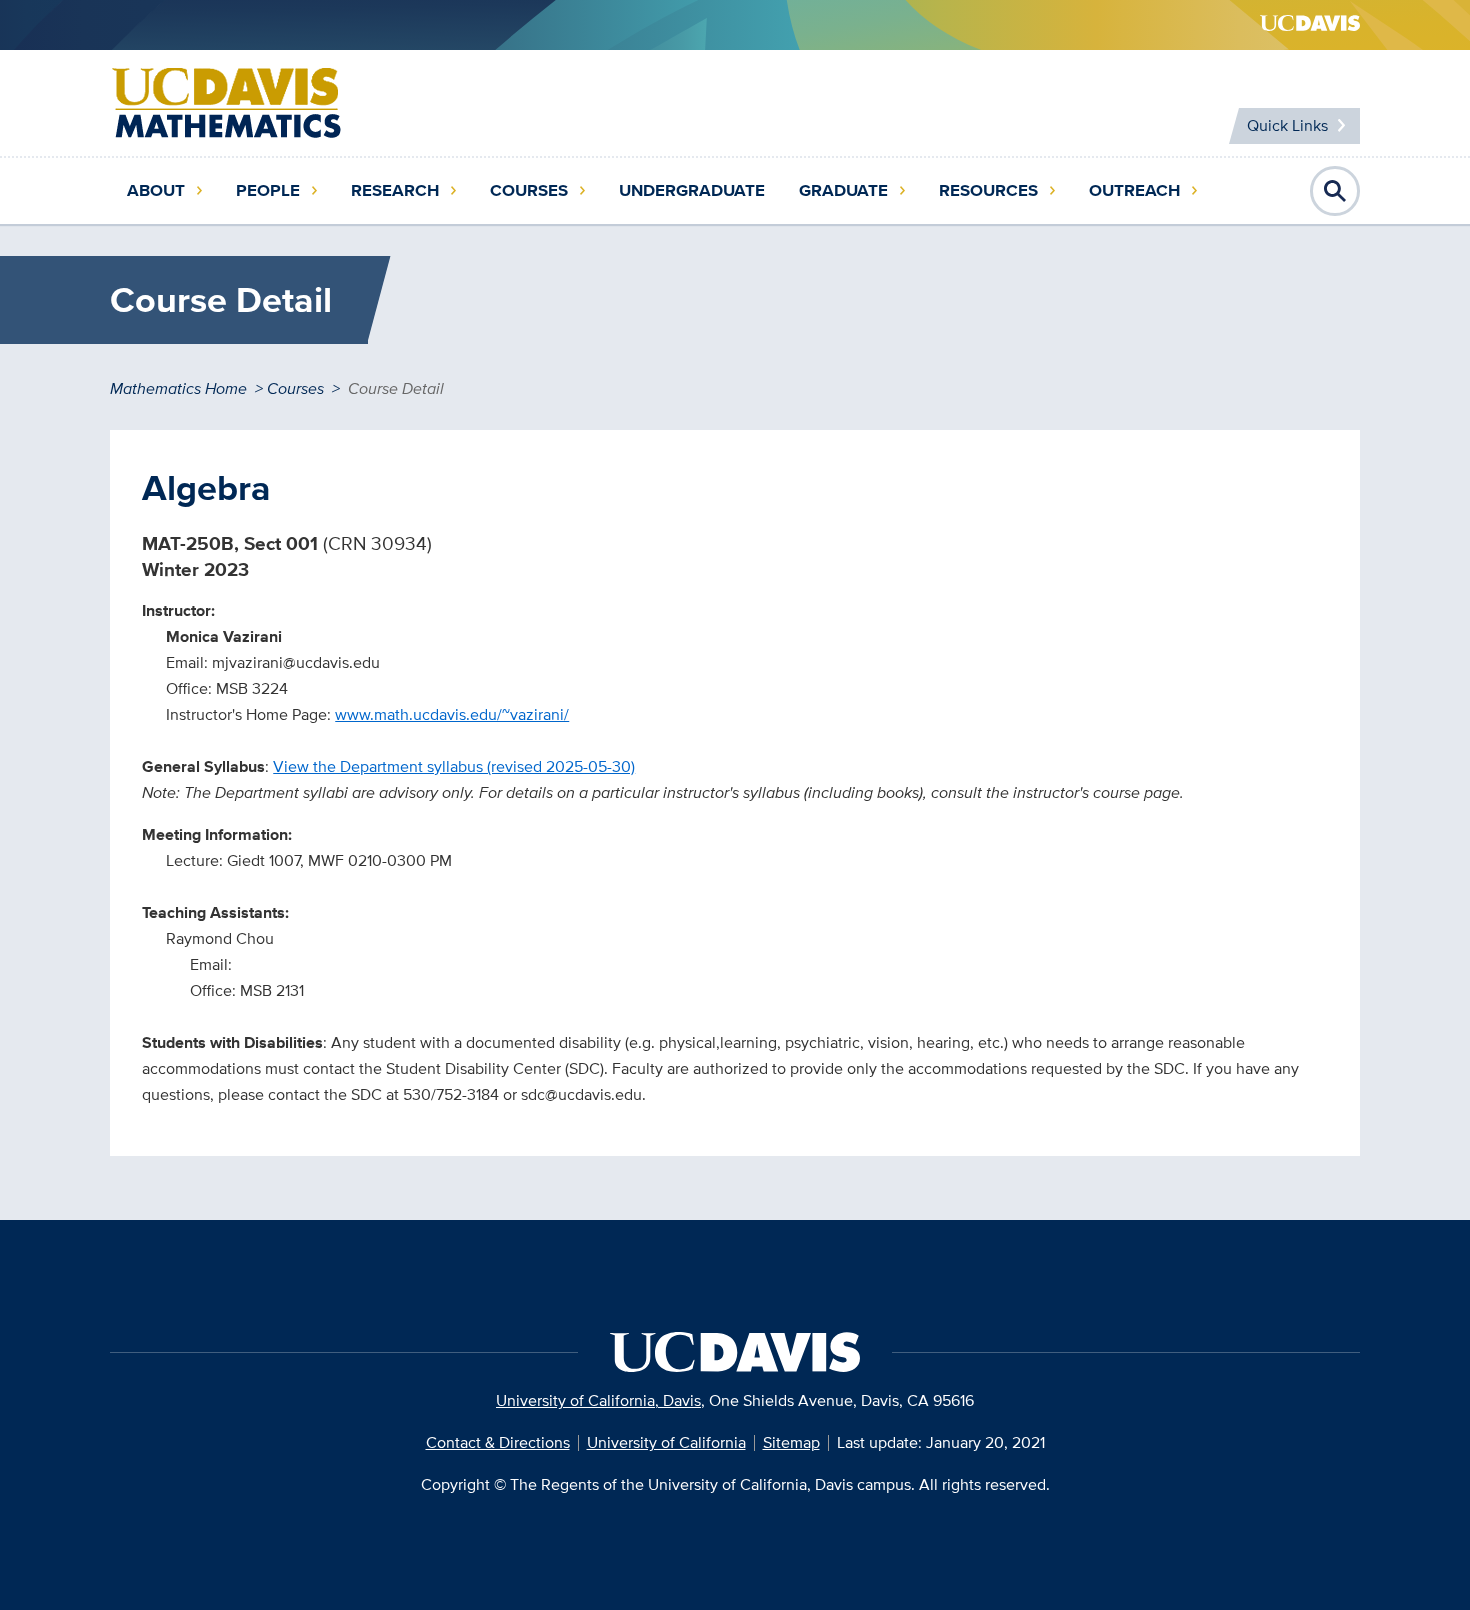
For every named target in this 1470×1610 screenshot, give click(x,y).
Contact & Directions (498, 1442)
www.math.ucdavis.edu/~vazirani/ (452, 714)
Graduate (843, 190)
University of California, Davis (598, 1400)
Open (1335, 191)
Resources (988, 190)
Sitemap (791, 1442)
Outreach (1134, 190)
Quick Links (1287, 125)
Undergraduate (692, 190)
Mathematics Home (178, 388)
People (268, 190)
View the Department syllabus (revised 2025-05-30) (454, 766)
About (156, 190)
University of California (666, 1442)
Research (395, 190)
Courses (529, 190)
